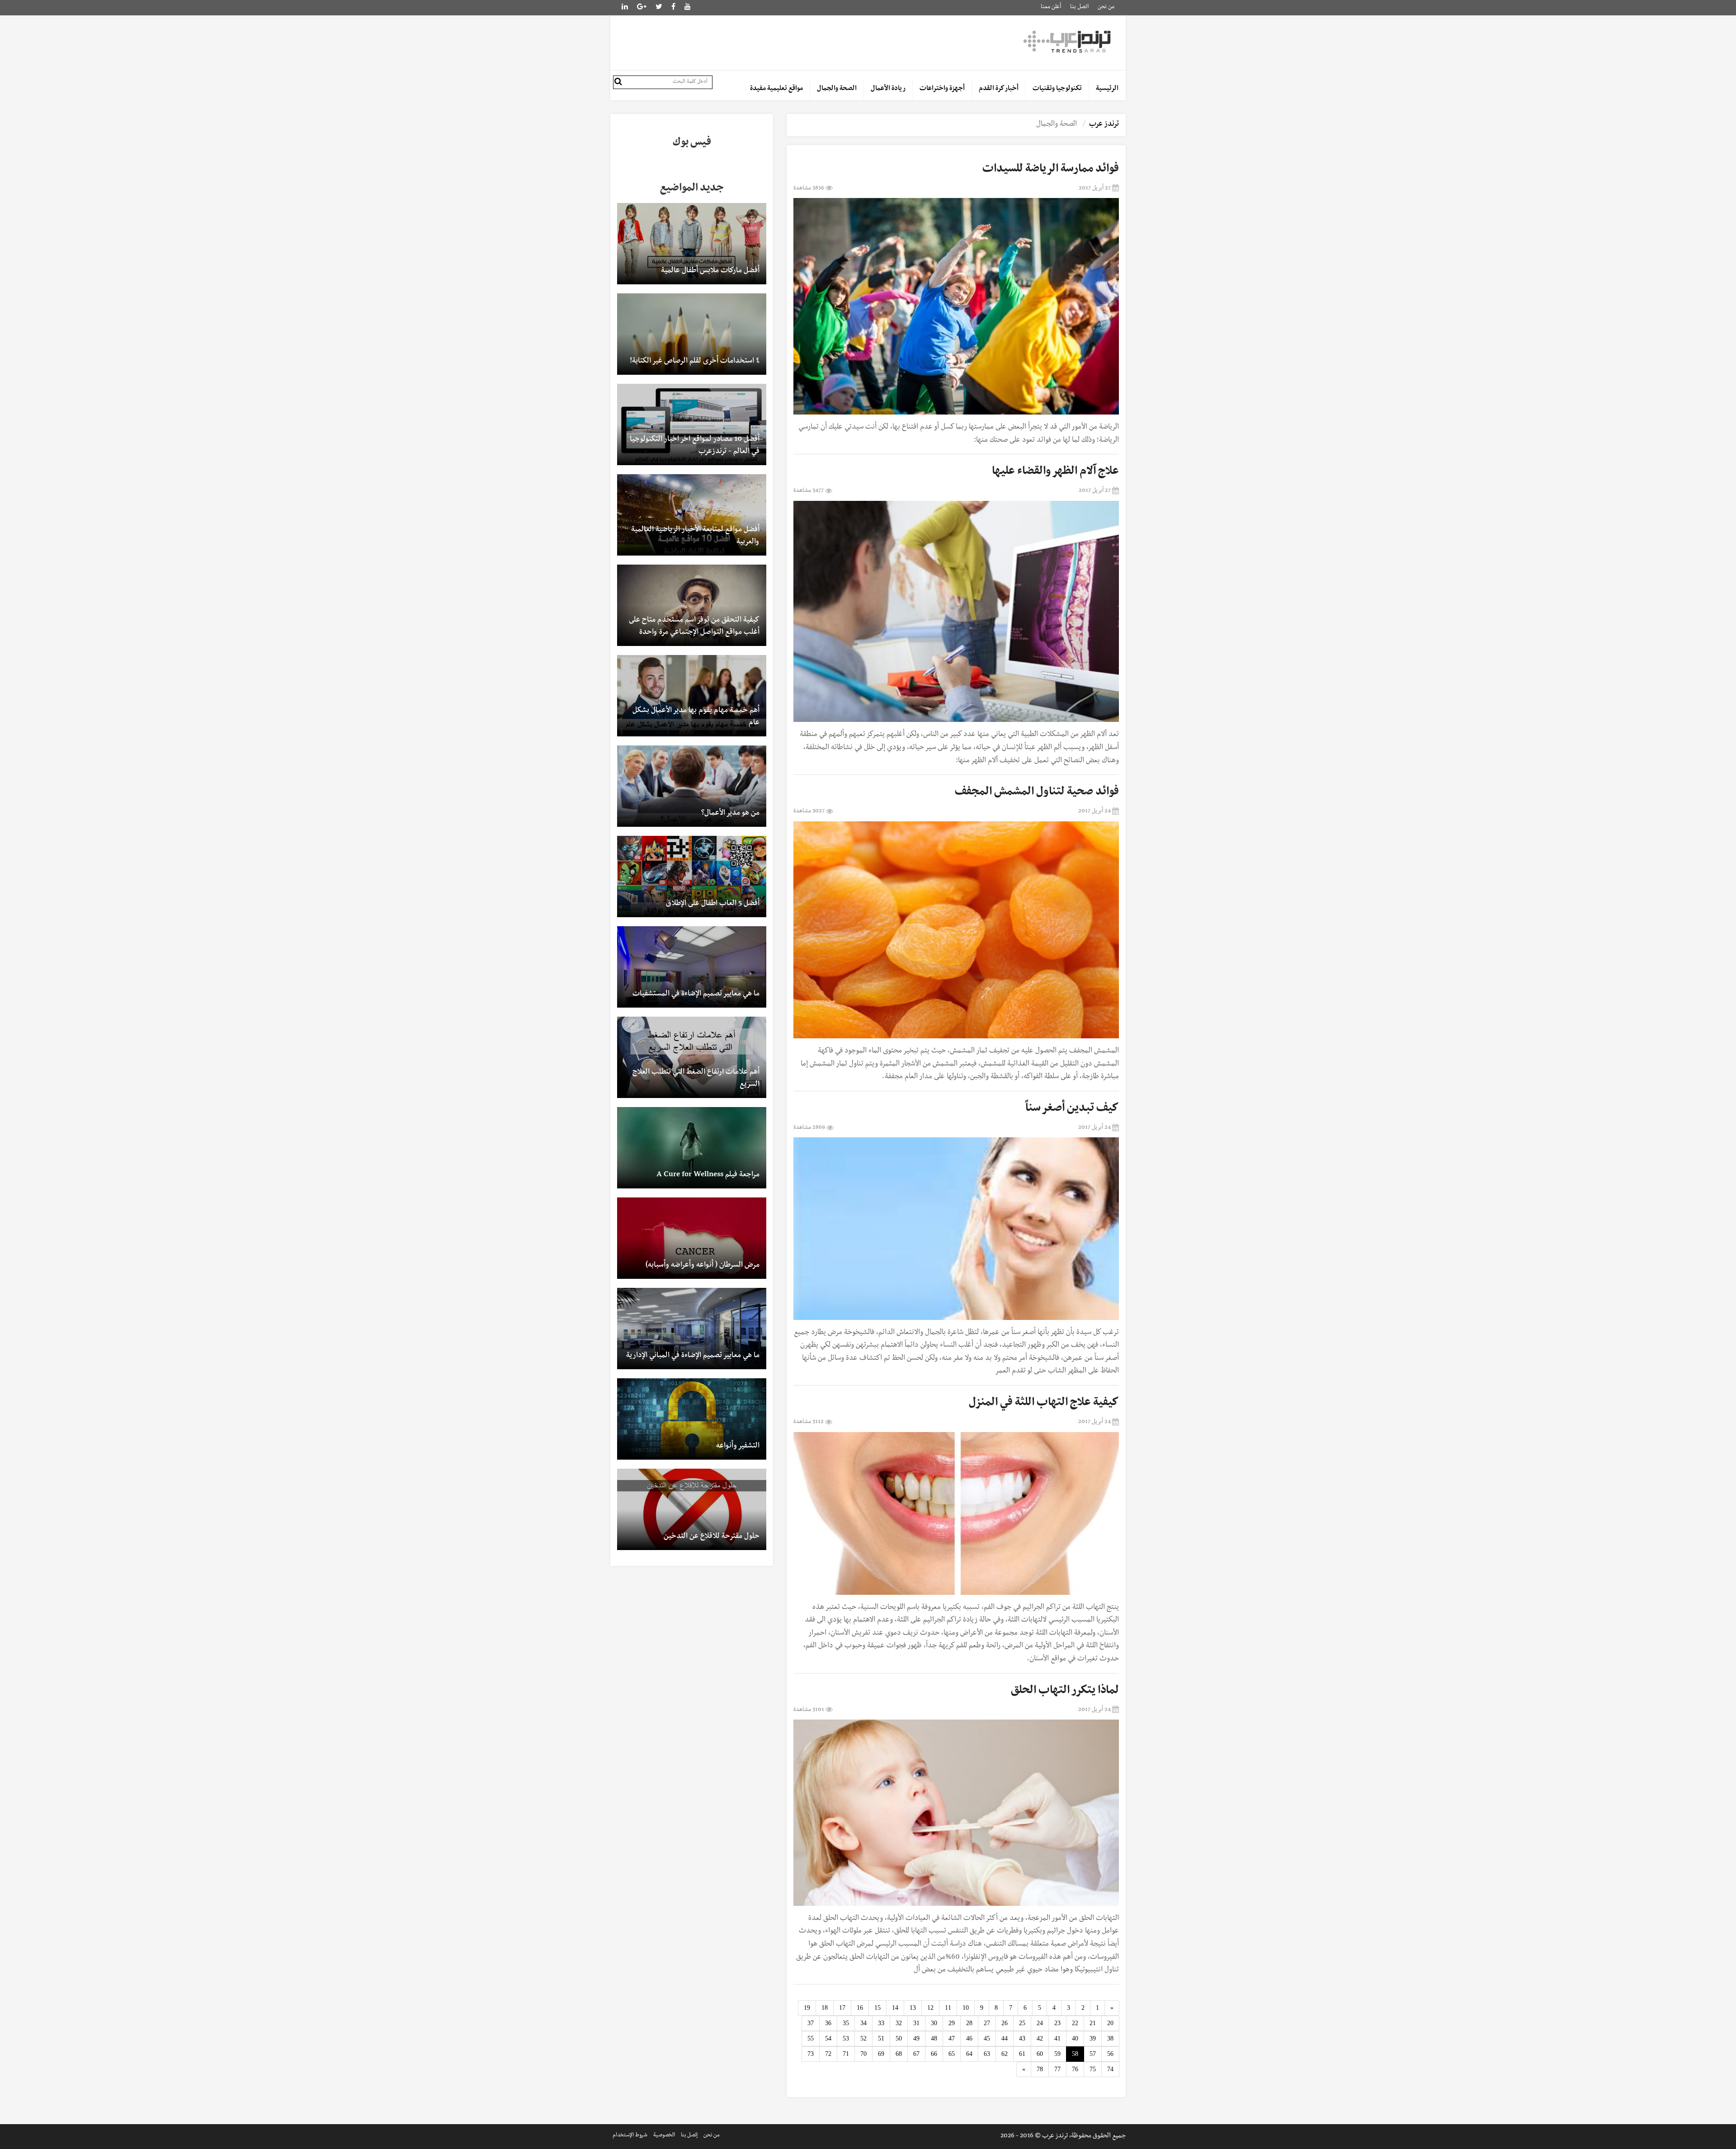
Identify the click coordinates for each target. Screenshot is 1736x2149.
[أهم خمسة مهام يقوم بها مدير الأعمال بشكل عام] (692, 696)
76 (1075, 2069)
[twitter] (659, 8)
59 (1057, 2054)
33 (881, 2023)
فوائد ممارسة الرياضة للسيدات (1051, 170)
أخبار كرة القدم (999, 89)
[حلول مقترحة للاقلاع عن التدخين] (692, 1509)
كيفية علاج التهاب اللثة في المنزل (1044, 1404)
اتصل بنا (1079, 7)
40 (1075, 2038)
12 (930, 2008)
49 (916, 2038)
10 (966, 2008)
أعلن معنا (1051, 7)
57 (1093, 2054)
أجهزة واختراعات (942, 89)
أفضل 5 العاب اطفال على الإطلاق (713, 904)
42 (1040, 2038)
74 (1110, 2069)
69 (881, 2054)
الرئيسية (1107, 89)
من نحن (1106, 7)
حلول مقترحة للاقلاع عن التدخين (712, 1537)
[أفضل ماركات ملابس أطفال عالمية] (692, 244)
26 (1005, 2023)
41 (1057, 2038)
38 (1110, 2038)
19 (807, 2008)
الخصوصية (664, 2136)
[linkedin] (642, 8)
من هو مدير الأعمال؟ (730, 814)
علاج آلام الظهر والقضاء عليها (1055, 472)
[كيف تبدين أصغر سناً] (956, 1228)
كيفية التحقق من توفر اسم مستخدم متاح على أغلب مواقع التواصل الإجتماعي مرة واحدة (694, 627)
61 (1022, 2054)
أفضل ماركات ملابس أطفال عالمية (710, 271)
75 (1093, 2069)
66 (934, 2054)
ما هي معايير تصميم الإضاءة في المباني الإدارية (693, 1356)
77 (1057, 2069)
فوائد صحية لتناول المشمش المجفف (1037, 793)
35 (846, 2023)
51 (881, 2038)
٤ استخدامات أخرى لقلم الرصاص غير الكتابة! (695, 362)
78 (1040, 2069)
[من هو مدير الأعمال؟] (692, 786)
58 (1075, 2054)
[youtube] (688, 8)
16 (860, 2008)
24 (1040, 2023)
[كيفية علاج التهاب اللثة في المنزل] (956, 1513)
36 (828, 2023)
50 (899, 2038)
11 (948, 2008)
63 (987, 2054)
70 (863, 2054)
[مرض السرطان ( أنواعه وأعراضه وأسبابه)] (692, 1238)
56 (1110, 2054)
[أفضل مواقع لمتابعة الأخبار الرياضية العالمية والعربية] (692, 515)
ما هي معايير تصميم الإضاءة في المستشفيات (696, 994)
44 (1005, 2038)
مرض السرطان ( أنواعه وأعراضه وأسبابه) (703, 1266)
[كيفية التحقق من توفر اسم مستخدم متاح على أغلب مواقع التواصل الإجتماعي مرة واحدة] (692, 605)
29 (952, 2023)
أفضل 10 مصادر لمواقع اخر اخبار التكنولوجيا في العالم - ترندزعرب (695, 446)
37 (811, 2023)
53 (846, 2038)
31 (916, 2023)
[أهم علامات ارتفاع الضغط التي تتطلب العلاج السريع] (692, 1057)
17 (842, 2008)
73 (811, 2054)
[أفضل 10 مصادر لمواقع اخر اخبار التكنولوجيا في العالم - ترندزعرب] (692, 424)
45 (987, 2038)
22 (1075, 2023)
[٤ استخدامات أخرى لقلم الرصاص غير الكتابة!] (692, 334)
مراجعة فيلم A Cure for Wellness (708, 1175)
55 (811, 2038)
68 (899, 2054)
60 (1040, 2054)
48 (934, 2038)
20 (1110, 2023)
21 (1093, 2023)
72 (828, 2054)
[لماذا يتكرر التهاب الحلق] (956, 1812)
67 (916, 2054)
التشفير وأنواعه (738, 1447)
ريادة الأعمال (888, 89)
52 (863, 2038)
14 (895, 2008)
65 (952, 2054)
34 (863, 2023)
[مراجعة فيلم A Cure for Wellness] (692, 1148)
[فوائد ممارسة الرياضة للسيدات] (956, 306)
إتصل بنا (689, 2136)
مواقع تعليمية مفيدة (776, 89)
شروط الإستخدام (630, 2136)
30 (934, 2023)
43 (1022, 2038)
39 (1093, 2038)
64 (969, 2054)
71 (846, 2054)
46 (969, 2038)
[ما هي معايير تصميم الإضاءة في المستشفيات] (692, 967)
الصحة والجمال (837, 89)
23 (1057, 2023)
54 (828, 2038)
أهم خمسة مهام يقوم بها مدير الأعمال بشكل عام (696, 717)
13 (913, 2008)
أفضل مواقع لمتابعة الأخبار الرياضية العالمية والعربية (695, 536)
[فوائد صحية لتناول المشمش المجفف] (956, 930)
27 (987, 2023)
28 (969, 2023)
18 (825, 2008)
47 (952, 2038)
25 (1022, 2023)
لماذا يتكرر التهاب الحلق (1065, 1692)
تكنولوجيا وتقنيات (1057, 89)
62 (1005, 2054)
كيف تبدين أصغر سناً (1072, 1109)
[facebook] (673, 8)
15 (877, 2008)
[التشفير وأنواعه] (692, 1419)
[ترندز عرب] (1068, 41)
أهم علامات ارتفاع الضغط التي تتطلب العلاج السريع (696, 1079)
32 (899, 2023)
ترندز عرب (1104, 125)
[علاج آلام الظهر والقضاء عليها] (956, 611)
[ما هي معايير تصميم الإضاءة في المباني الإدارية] (692, 1329)
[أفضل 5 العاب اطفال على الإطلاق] (692, 877)
